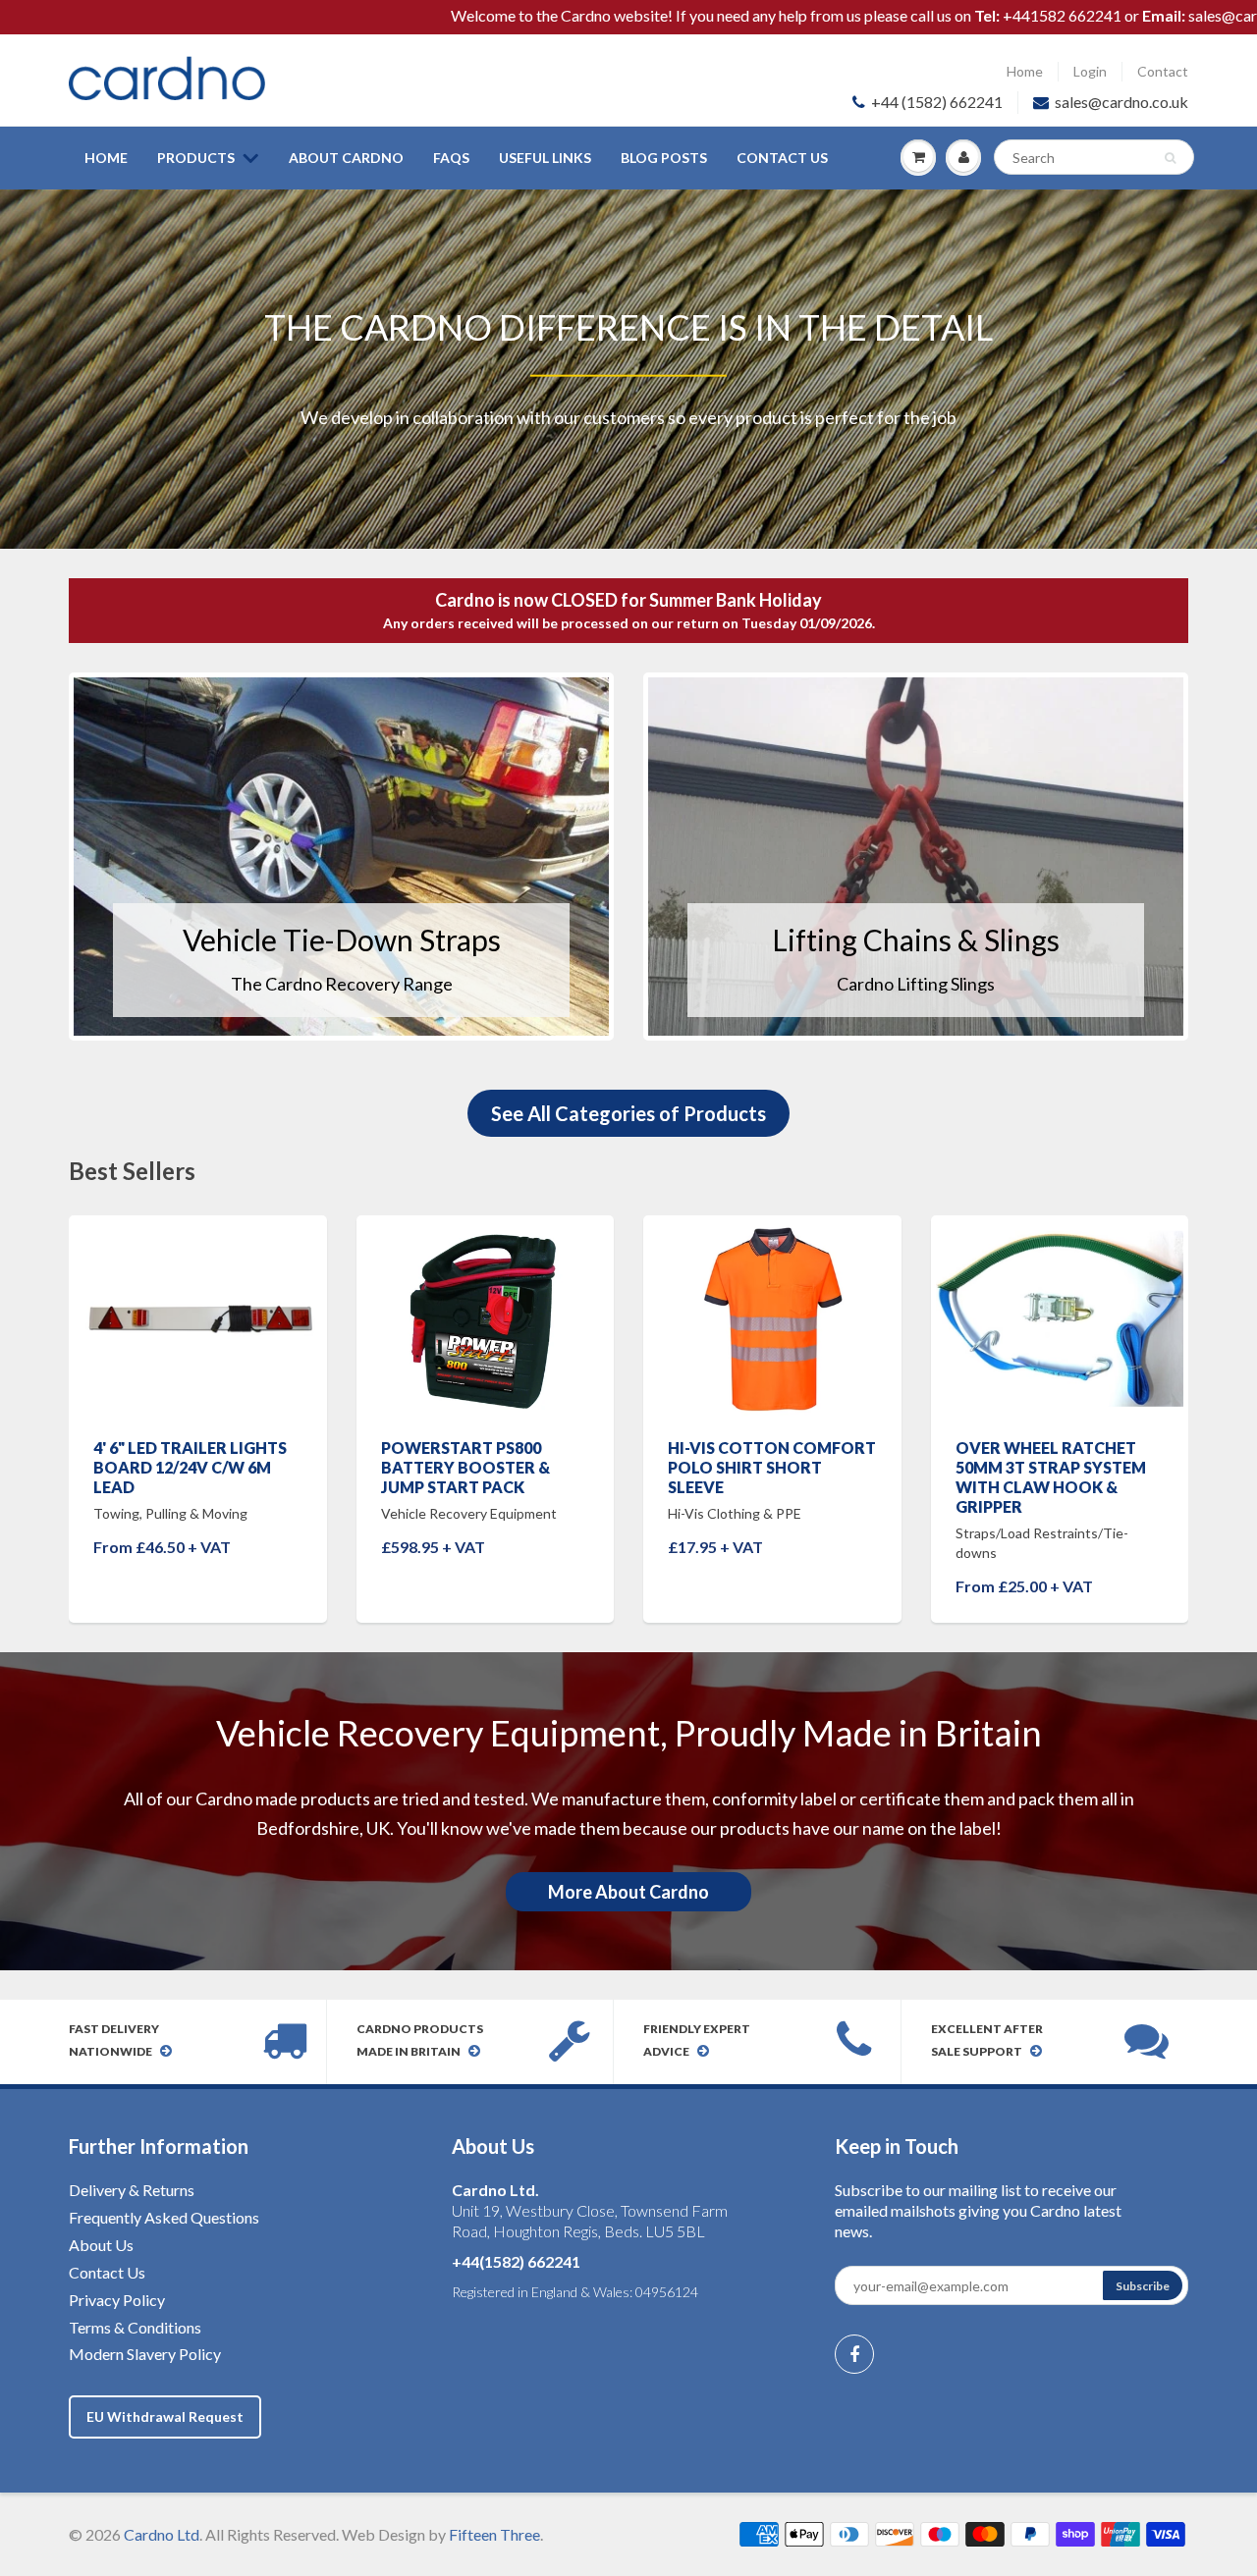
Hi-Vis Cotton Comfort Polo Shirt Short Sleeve (772, 1467)
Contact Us (782, 158)
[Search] (1170, 158)
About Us (101, 2245)
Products (196, 158)
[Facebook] (854, 2354)
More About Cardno (628, 1892)
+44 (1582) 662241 (937, 102)
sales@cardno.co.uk (1121, 102)
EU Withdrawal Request (165, 2416)
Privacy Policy (117, 2300)
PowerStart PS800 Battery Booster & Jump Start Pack (465, 1467)
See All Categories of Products (628, 1113)
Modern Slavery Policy (145, 2354)
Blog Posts (664, 158)
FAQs (451, 158)
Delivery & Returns (132, 2190)
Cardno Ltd (162, 2534)
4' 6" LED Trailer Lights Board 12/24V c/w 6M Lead (190, 1467)
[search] (1094, 157)
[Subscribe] (1143, 2285)
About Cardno (346, 158)
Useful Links (545, 158)
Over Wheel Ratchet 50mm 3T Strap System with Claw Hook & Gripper (1051, 1477)
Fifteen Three (494, 2534)
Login (1090, 71)
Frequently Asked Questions (164, 2217)
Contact (1163, 71)
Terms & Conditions (135, 2327)
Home (1025, 71)
